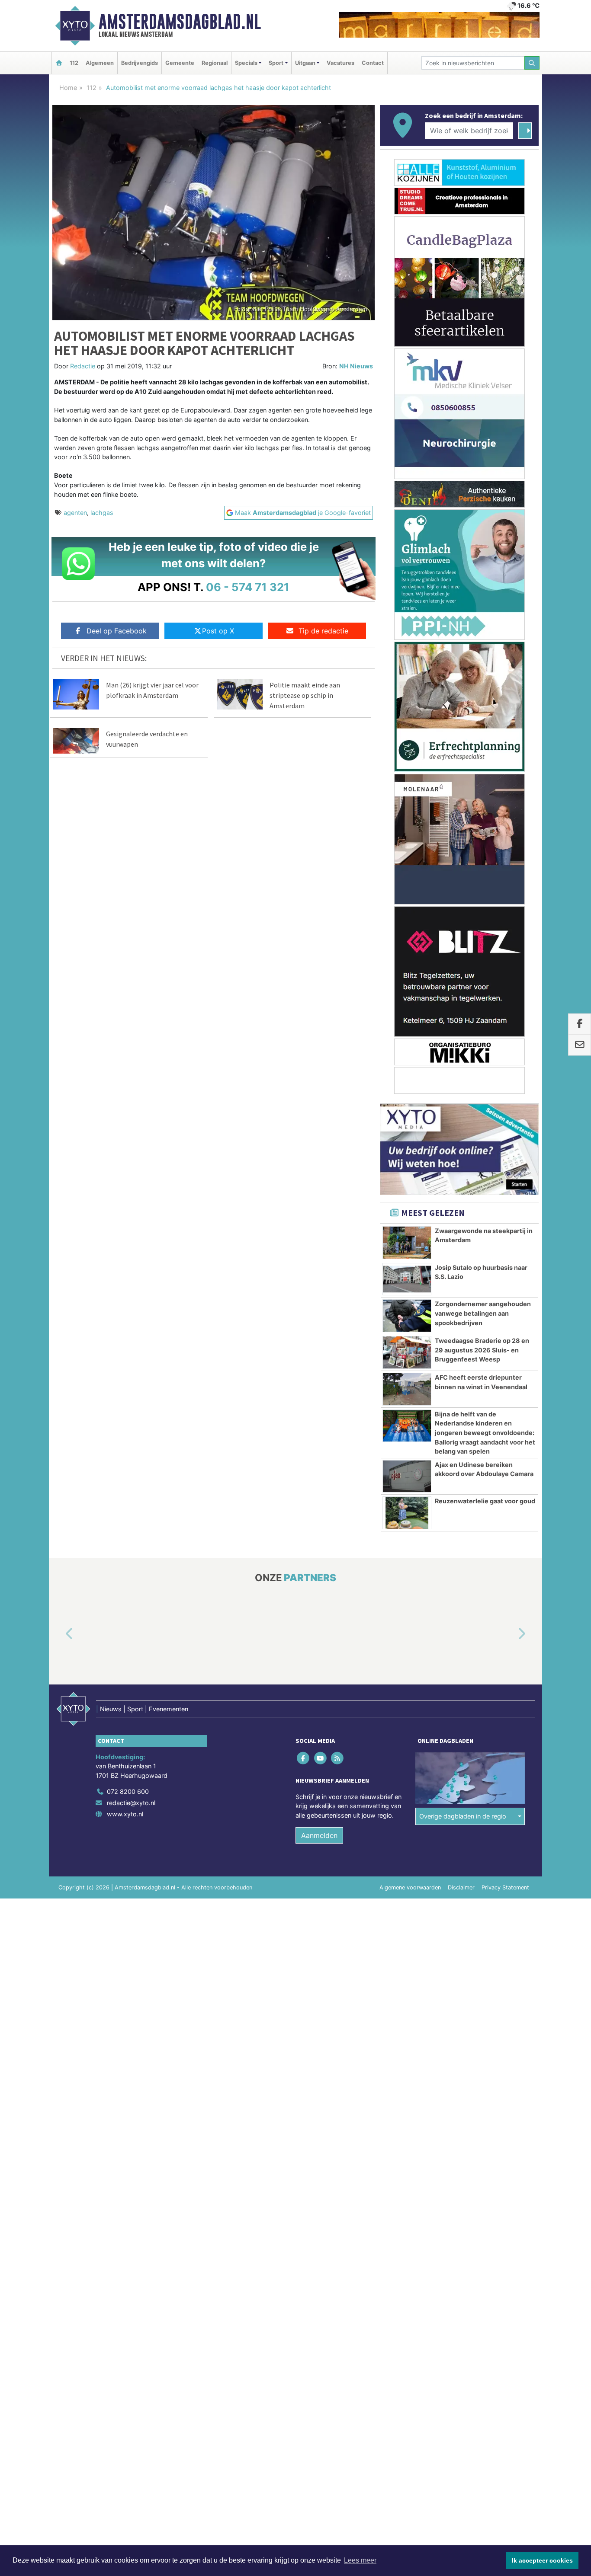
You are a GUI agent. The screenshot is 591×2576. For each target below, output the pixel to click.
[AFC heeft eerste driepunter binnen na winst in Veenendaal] (407, 1389)
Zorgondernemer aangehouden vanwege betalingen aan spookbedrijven (483, 1313)
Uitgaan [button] (305, 63)
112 (74, 63)
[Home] (59, 63)
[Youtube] (321, 1758)
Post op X (218, 631)
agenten (75, 513)
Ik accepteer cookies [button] (542, 2560)
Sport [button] (276, 63)
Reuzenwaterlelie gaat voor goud (485, 1501)
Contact (373, 63)
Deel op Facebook (117, 631)
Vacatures (340, 63)
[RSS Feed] (338, 1758)
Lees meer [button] (360, 2560)
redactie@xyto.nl (131, 1803)
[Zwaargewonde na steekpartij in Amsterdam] (407, 1243)
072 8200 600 (128, 1791)
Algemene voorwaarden (410, 1887)
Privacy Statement (505, 1887)
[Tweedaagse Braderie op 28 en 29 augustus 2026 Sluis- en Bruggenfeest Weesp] (407, 1352)
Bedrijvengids (140, 63)
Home (68, 88)
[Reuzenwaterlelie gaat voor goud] (407, 1513)
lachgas (102, 513)
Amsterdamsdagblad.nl (180, 22)
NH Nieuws (356, 366)
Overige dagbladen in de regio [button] (463, 1816)
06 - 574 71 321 (248, 587)
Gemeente (180, 63)
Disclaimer (461, 1887)
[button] (59, 1634)
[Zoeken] (532, 63)
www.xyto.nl (125, 1814)
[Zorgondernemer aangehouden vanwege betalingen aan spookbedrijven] (407, 1316)
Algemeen (100, 63)
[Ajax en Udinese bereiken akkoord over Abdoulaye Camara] (407, 1477)
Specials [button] (246, 63)
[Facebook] (304, 1758)
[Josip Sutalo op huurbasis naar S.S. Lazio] (407, 1279)
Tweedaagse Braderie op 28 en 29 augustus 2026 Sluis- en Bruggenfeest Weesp (482, 1350)
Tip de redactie (323, 631)
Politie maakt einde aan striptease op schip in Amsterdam (305, 695)
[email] (580, 1045)
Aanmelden (319, 1835)
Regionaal (215, 63)
